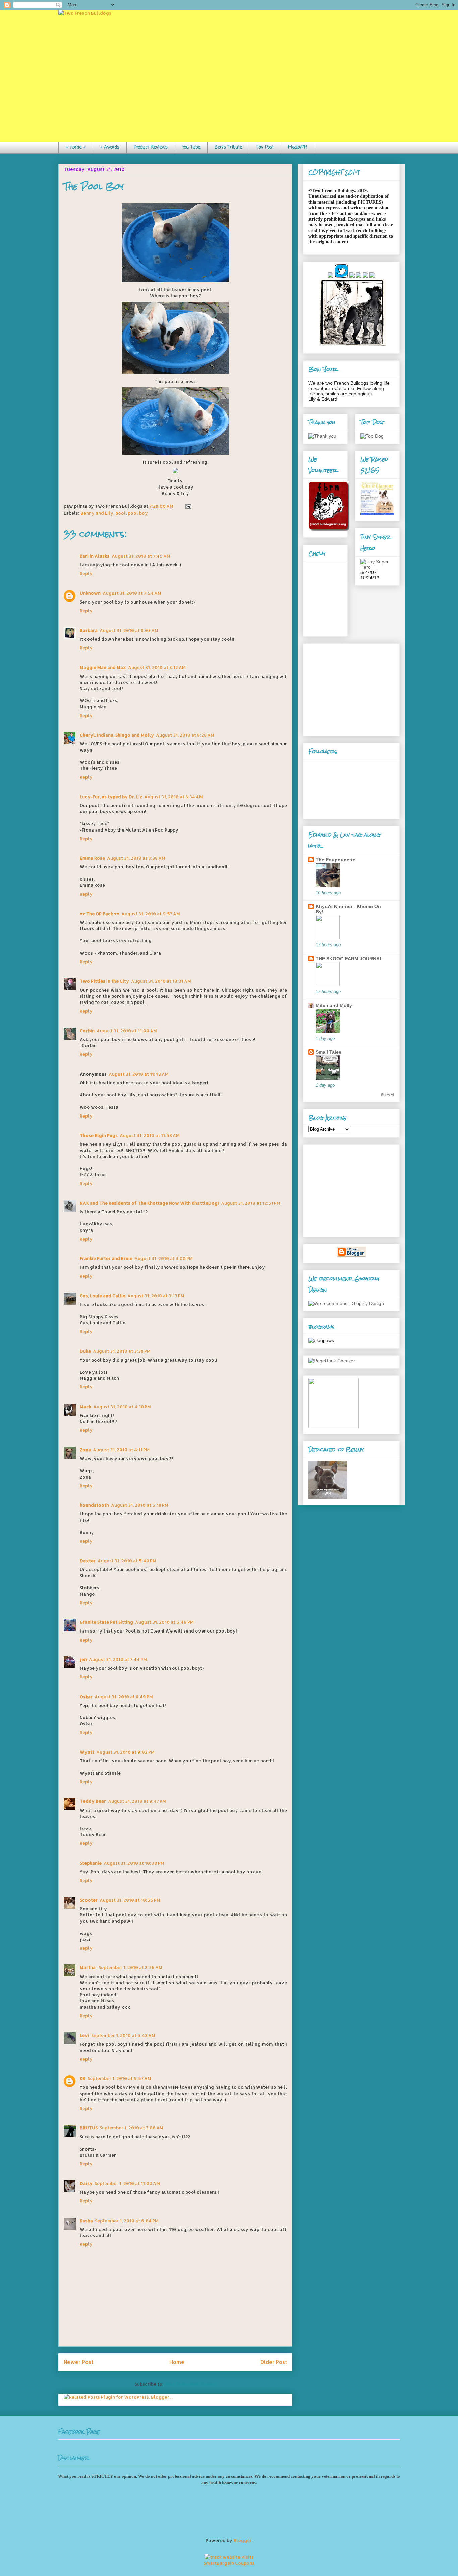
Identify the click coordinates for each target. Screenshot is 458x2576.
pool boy (138, 513)
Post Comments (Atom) (190, 2384)
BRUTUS (89, 2128)
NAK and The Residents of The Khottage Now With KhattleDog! (149, 1203)
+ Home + (76, 147)
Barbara (89, 630)
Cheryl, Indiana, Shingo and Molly (117, 735)
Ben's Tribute (228, 147)
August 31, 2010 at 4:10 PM (122, 1407)
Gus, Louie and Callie (103, 1296)
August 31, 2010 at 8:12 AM (157, 667)
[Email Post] (187, 506)
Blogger (243, 2540)
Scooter (89, 1900)
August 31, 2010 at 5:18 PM (140, 1505)
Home (177, 2362)
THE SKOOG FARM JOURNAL (349, 959)
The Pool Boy (94, 187)
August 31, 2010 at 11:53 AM (150, 1135)
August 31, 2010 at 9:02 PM (125, 1752)
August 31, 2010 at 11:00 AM (127, 1031)
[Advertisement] (350, 688)
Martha (88, 1967)
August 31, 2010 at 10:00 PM (134, 1863)
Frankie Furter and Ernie (106, 1258)
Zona (85, 1450)
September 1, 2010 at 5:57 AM (119, 2078)
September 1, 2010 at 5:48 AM (123, 2035)
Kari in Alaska (95, 556)
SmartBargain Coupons (229, 2563)
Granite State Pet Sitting (106, 1622)
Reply (86, 573)
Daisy (86, 2183)
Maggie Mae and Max (103, 667)
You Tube (191, 147)
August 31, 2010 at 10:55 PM (130, 1900)
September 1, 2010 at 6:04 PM (127, 2221)
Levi (84, 2035)
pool (121, 513)
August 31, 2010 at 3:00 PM (164, 1258)
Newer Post (78, 2362)
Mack (85, 1407)
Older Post (274, 2362)
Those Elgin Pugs (99, 1135)
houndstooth (94, 1505)
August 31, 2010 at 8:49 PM (124, 1697)
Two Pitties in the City (104, 981)
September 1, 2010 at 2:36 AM (130, 1967)
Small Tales (328, 1052)
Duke (85, 1351)
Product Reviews (151, 147)
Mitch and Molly (334, 1005)
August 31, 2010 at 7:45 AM (141, 556)
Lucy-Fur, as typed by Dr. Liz (111, 797)
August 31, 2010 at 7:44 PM (118, 1659)
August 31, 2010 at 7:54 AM (132, 593)
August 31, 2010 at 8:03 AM (129, 630)
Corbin (87, 1031)
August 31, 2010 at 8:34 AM (174, 797)
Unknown (90, 593)
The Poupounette (335, 860)
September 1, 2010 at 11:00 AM (127, 2183)
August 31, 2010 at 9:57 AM (151, 914)
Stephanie (91, 1863)
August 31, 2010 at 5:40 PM (127, 1561)
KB (83, 2078)
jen (83, 1659)
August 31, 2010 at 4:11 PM (121, 1450)
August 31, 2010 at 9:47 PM (137, 1801)
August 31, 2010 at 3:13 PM (156, 1296)
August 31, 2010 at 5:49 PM (164, 1622)
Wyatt (87, 1752)
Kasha (86, 2221)
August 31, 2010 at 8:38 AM (136, 858)
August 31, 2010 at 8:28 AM (185, 735)
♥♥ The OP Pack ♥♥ (100, 914)
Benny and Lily (97, 513)
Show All (388, 1095)
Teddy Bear (93, 1801)
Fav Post (265, 147)
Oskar (86, 1697)
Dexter (88, 1561)
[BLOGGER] (351, 1255)
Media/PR (298, 147)
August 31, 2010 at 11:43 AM (139, 1074)
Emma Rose (92, 858)
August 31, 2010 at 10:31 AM (161, 981)
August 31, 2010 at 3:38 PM (122, 1351)
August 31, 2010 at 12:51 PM (251, 1203)
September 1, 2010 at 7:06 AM (131, 2128)
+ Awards (110, 147)
